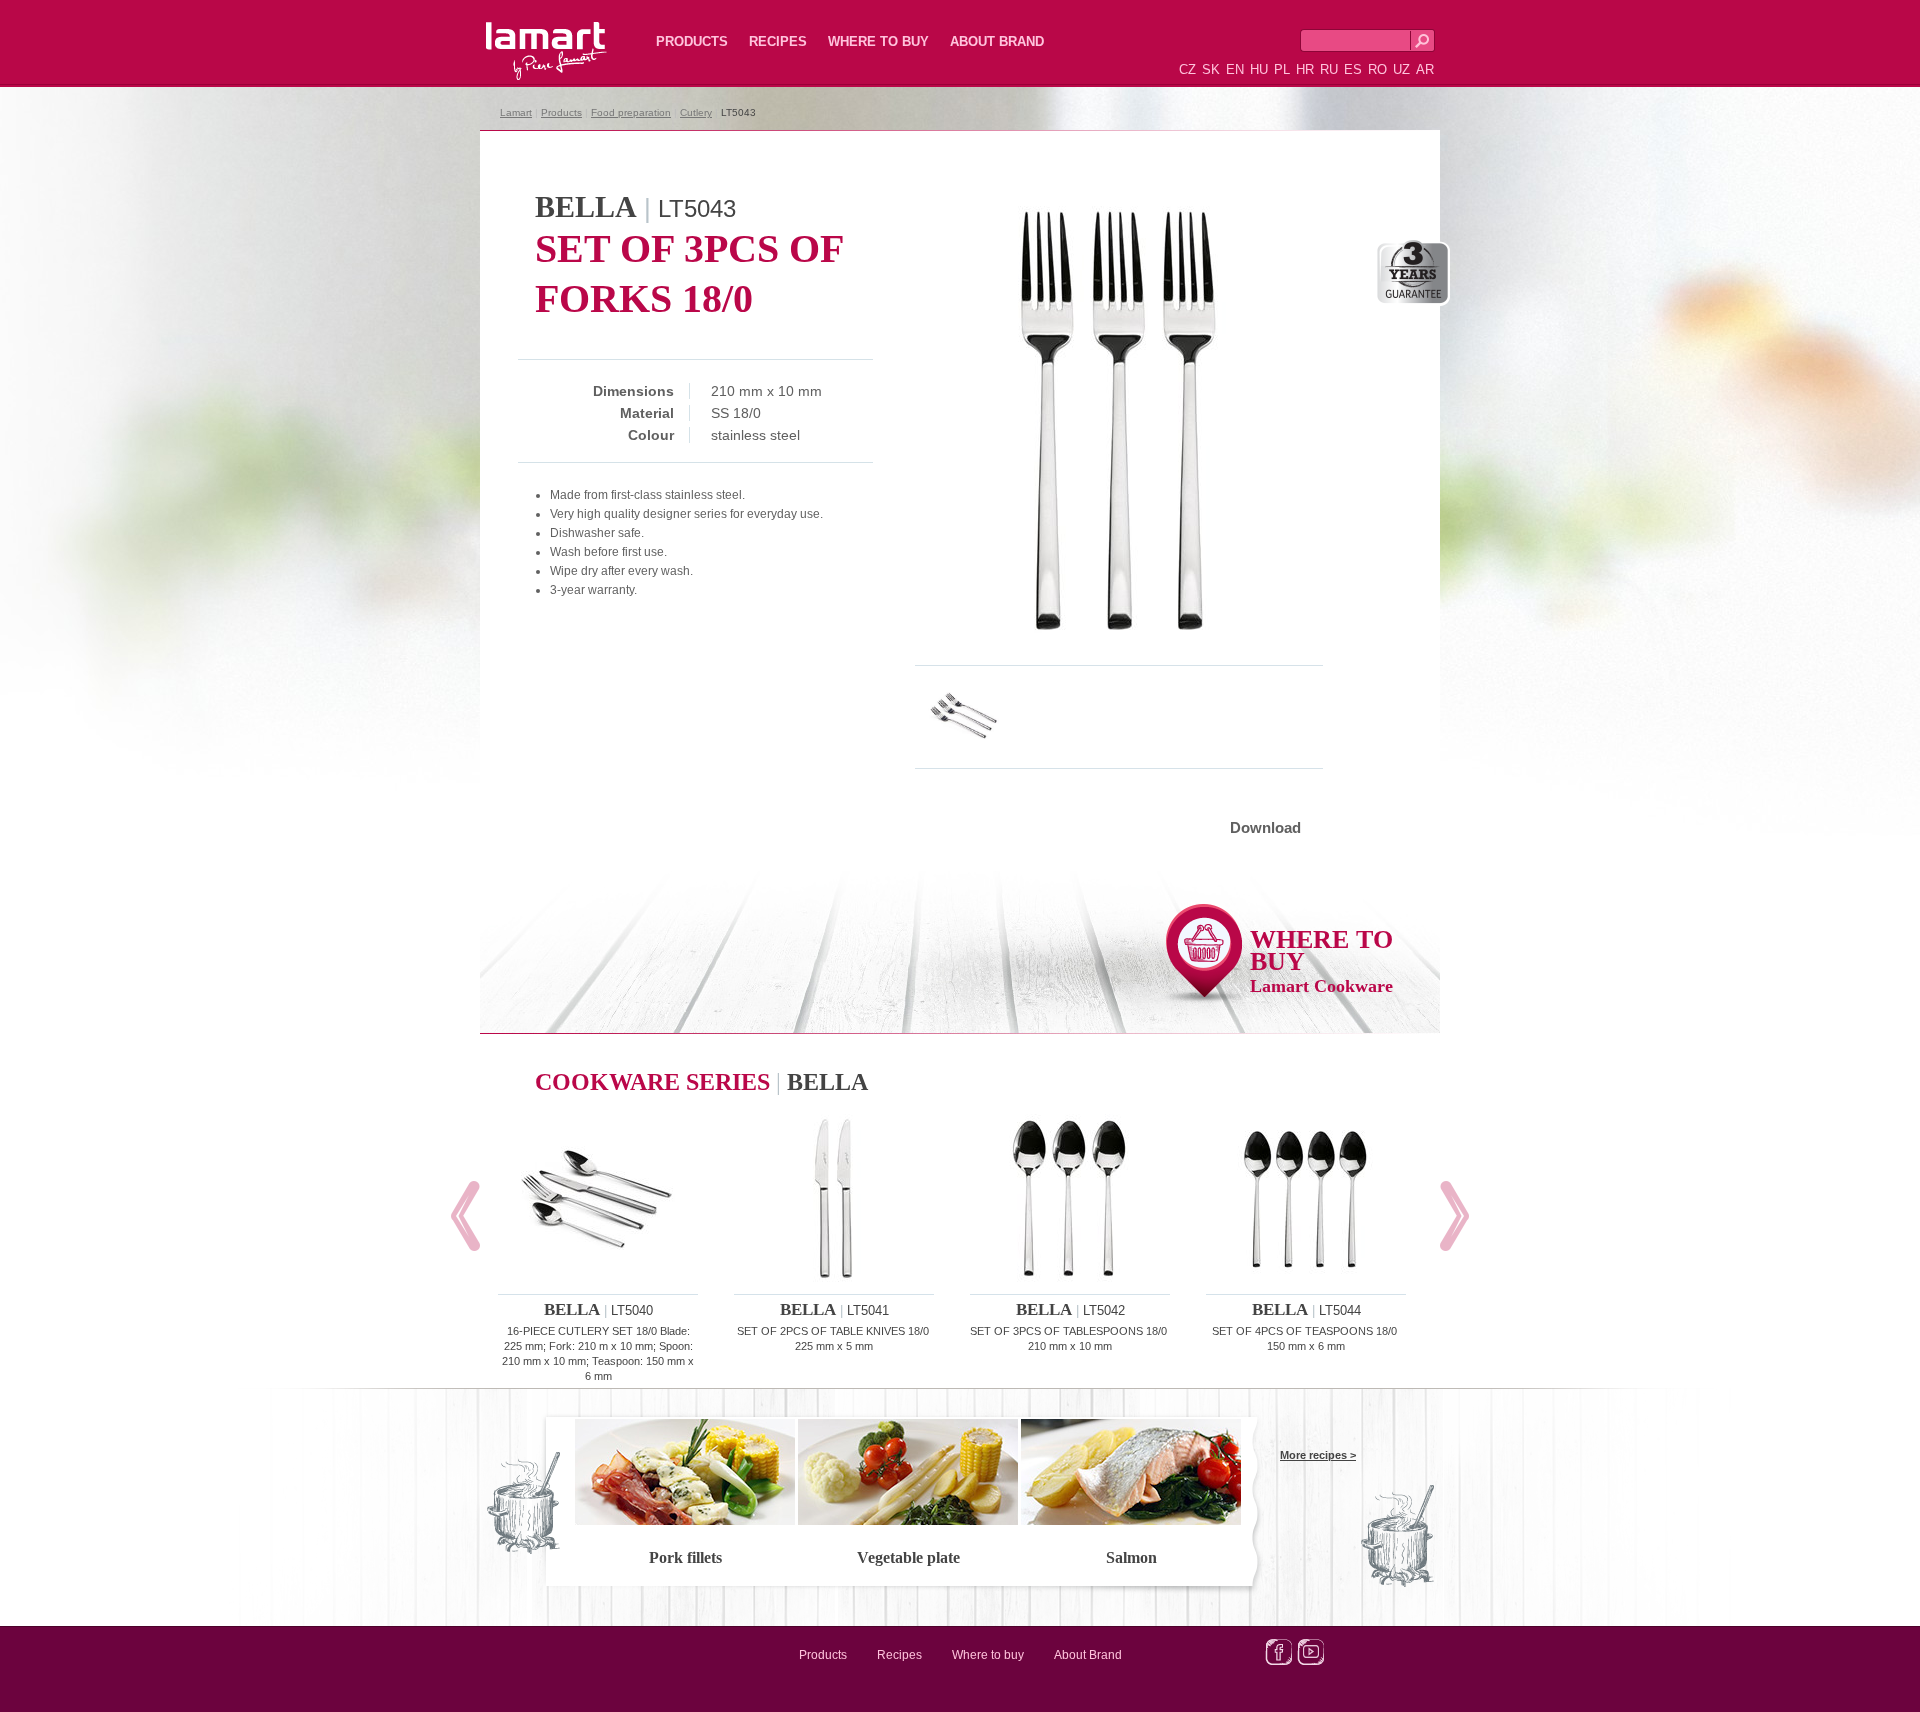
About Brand (997, 41)
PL (1282, 69)
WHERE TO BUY (1321, 960)
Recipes (778, 41)
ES (1353, 69)
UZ (1401, 69)
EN (1235, 69)
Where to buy (878, 41)
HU (1259, 69)
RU (1329, 69)
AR (1425, 69)
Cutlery (696, 112)
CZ (1187, 69)
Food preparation (631, 112)
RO (1377, 69)
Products (692, 41)
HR (1305, 69)
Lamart (525, 35)
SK (1211, 69)
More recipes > (1318, 1455)
